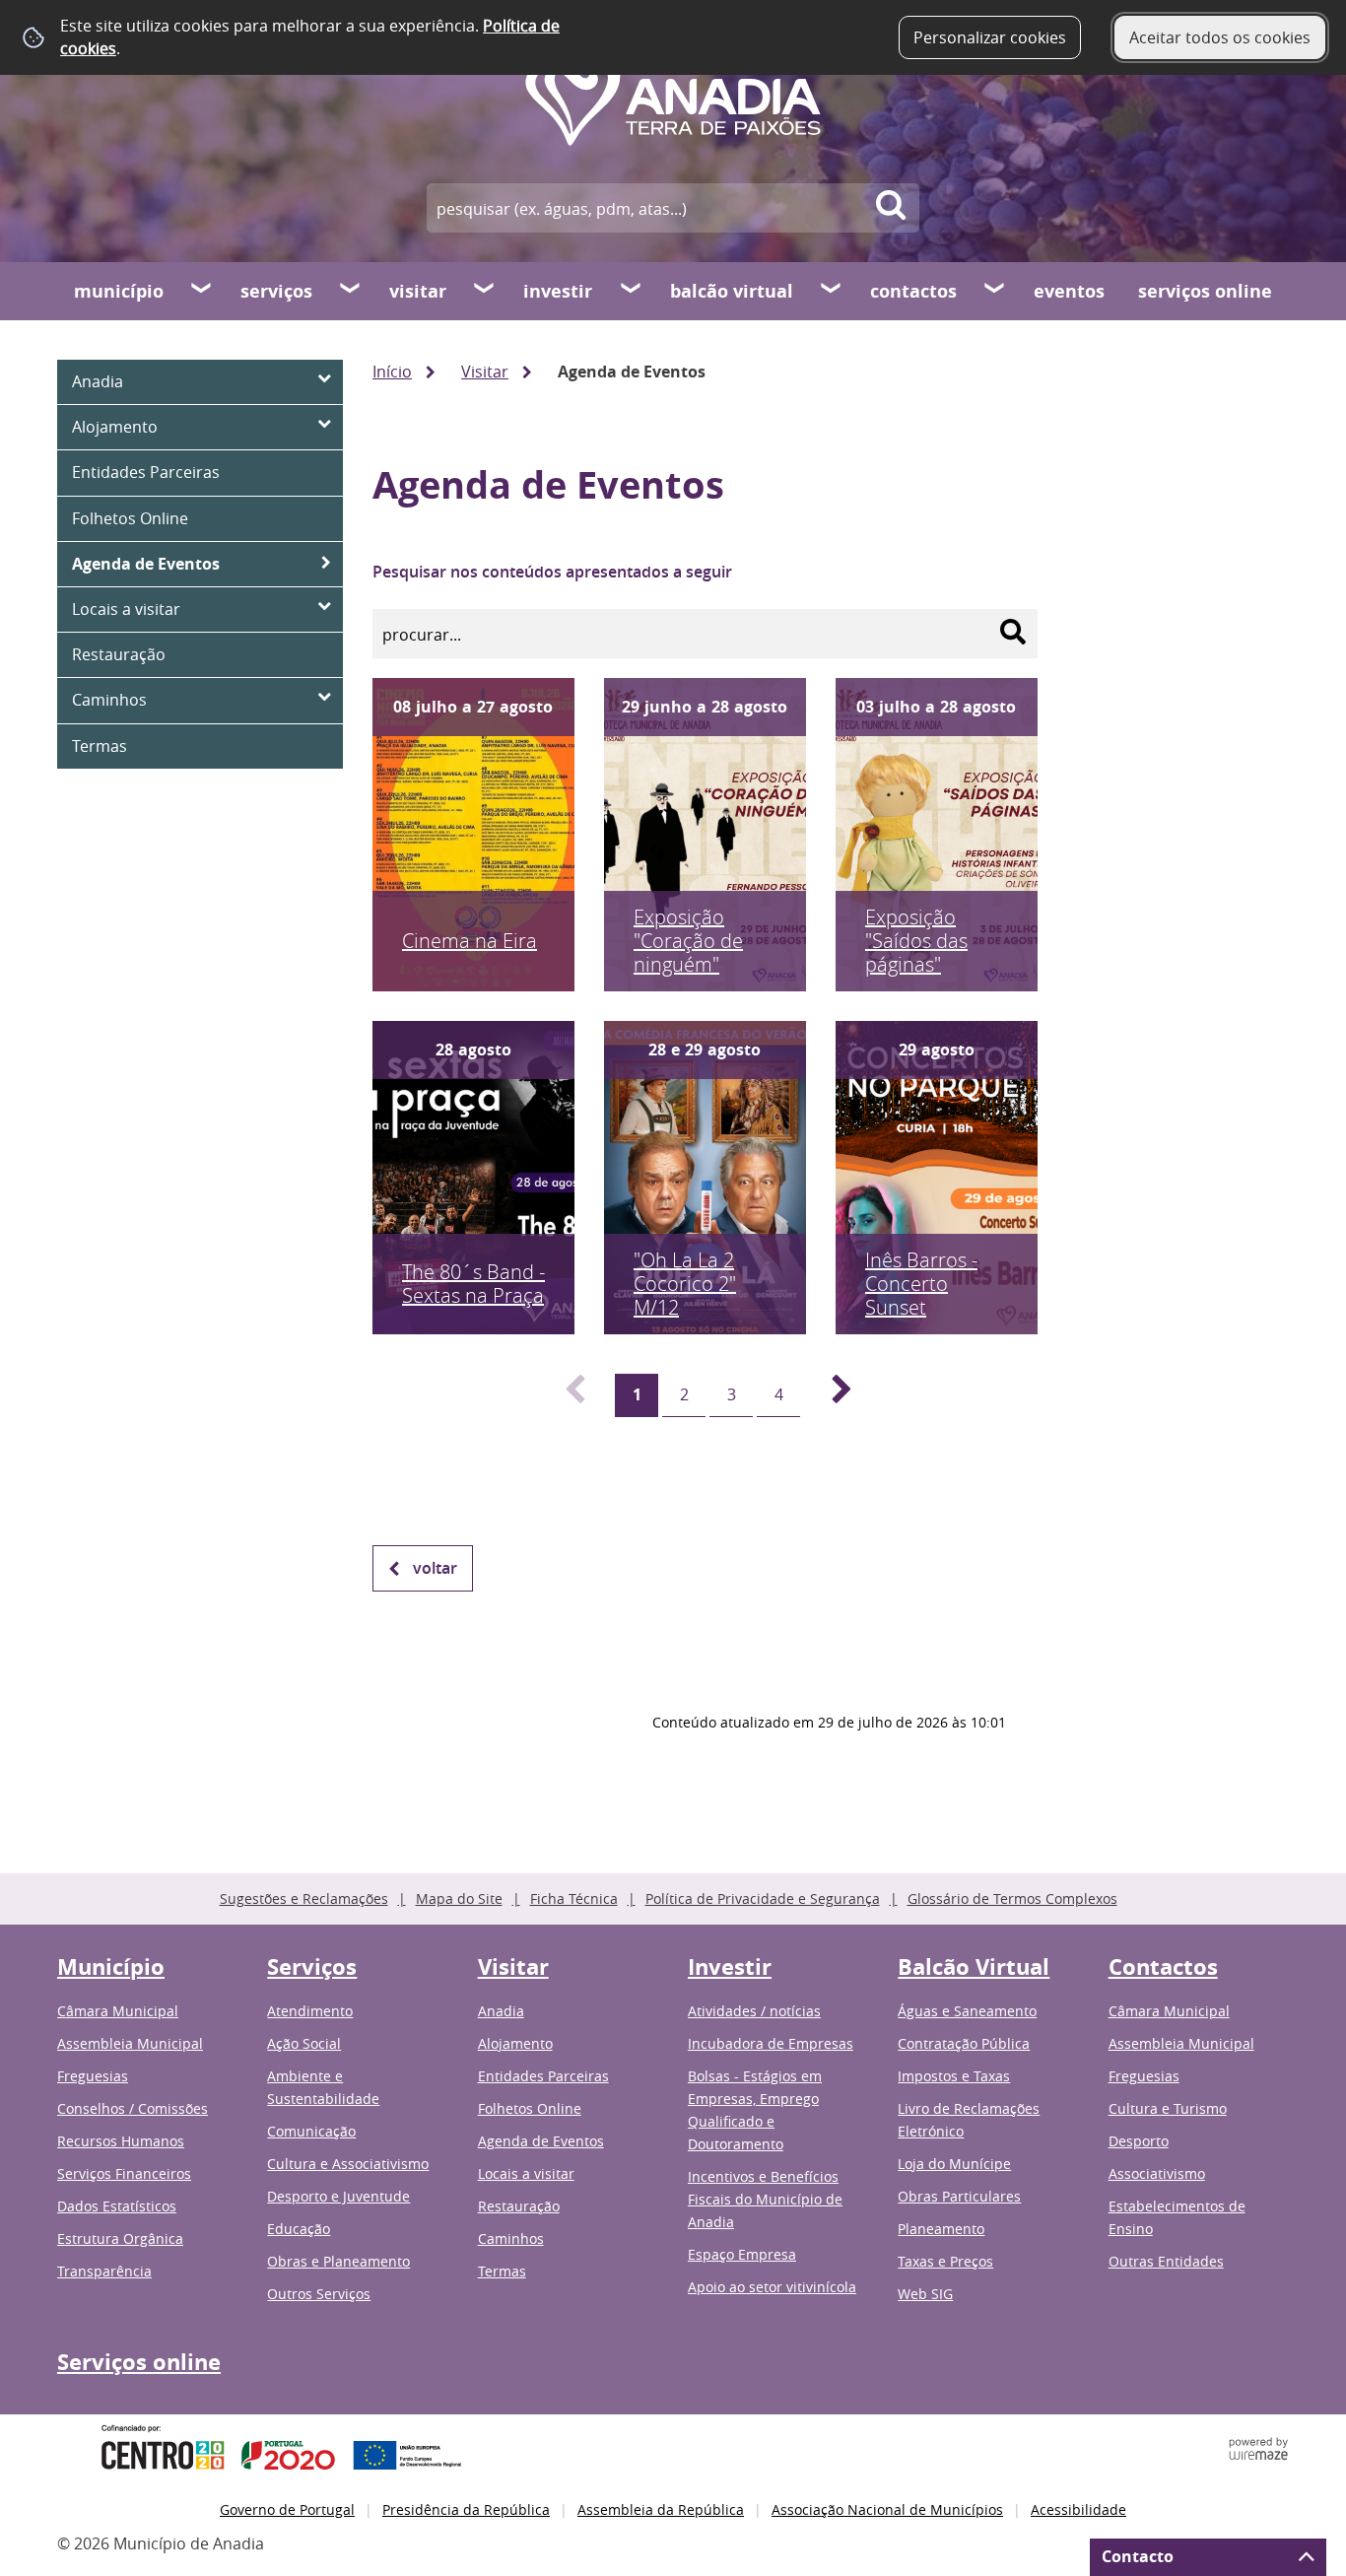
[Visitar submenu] (485, 291)
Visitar (418, 291)
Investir (558, 291)
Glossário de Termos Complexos (1012, 1898)
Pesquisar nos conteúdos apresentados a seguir (552, 572)
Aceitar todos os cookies (1220, 37)
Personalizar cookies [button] (990, 37)
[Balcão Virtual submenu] (832, 291)
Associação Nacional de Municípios (887, 2509)
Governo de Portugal (287, 2509)
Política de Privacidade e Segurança (763, 1898)
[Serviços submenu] (351, 291)
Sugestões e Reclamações (304, 1898)
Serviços (276, 291)
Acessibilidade (1078, 2509)
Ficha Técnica (574, 1898)
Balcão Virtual (732, 291)
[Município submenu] (202, 291)
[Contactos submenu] (995, 291)
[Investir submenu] (632, 291)
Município (119, 291)
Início (392, 372)
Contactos (913, 291)
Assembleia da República (661, 2509)
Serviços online (1205, 291)
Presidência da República (466, 2509)
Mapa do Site (459, 1898)
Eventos (1069, 291)
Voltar (435, 1568)
